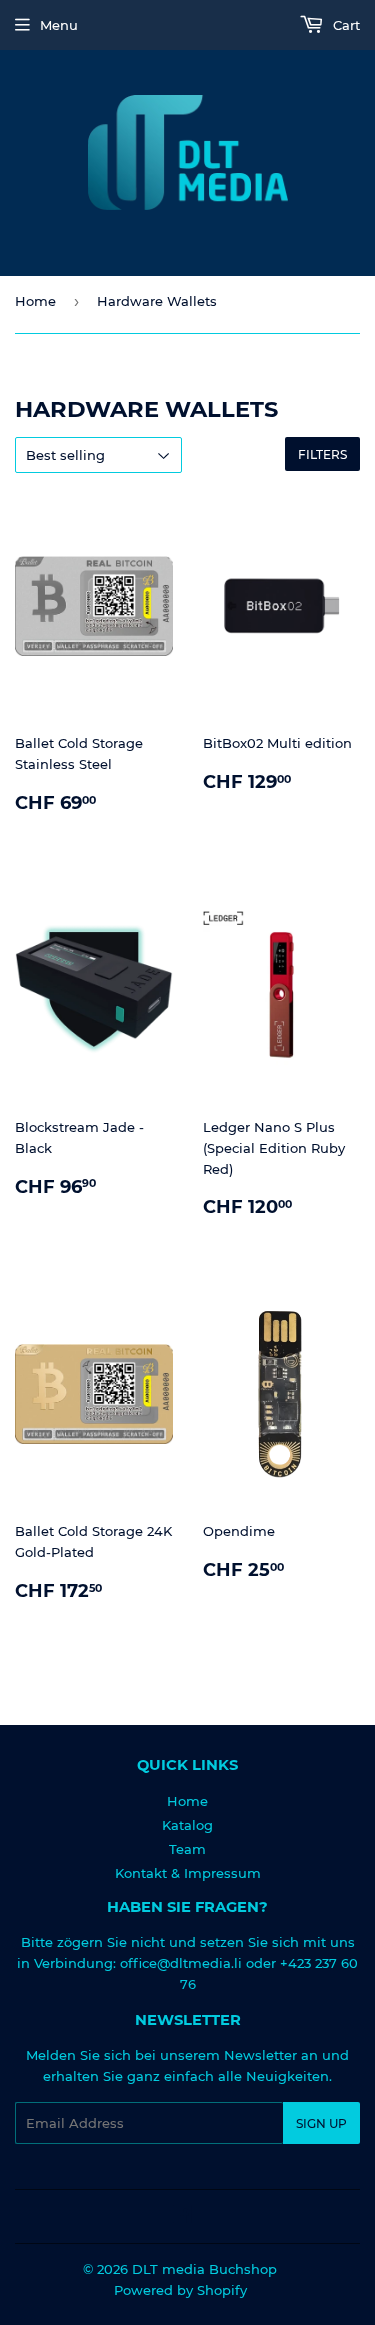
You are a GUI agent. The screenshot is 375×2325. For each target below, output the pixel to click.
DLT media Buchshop (204, 2269)
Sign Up (321, 2123)
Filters (322, 454)
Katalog (187, 1825)
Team (187, 1849)
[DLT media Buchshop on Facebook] (182, 2217)
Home (35, 301)
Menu (59, 25)
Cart (344, 25)
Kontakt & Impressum (188, 1873)
